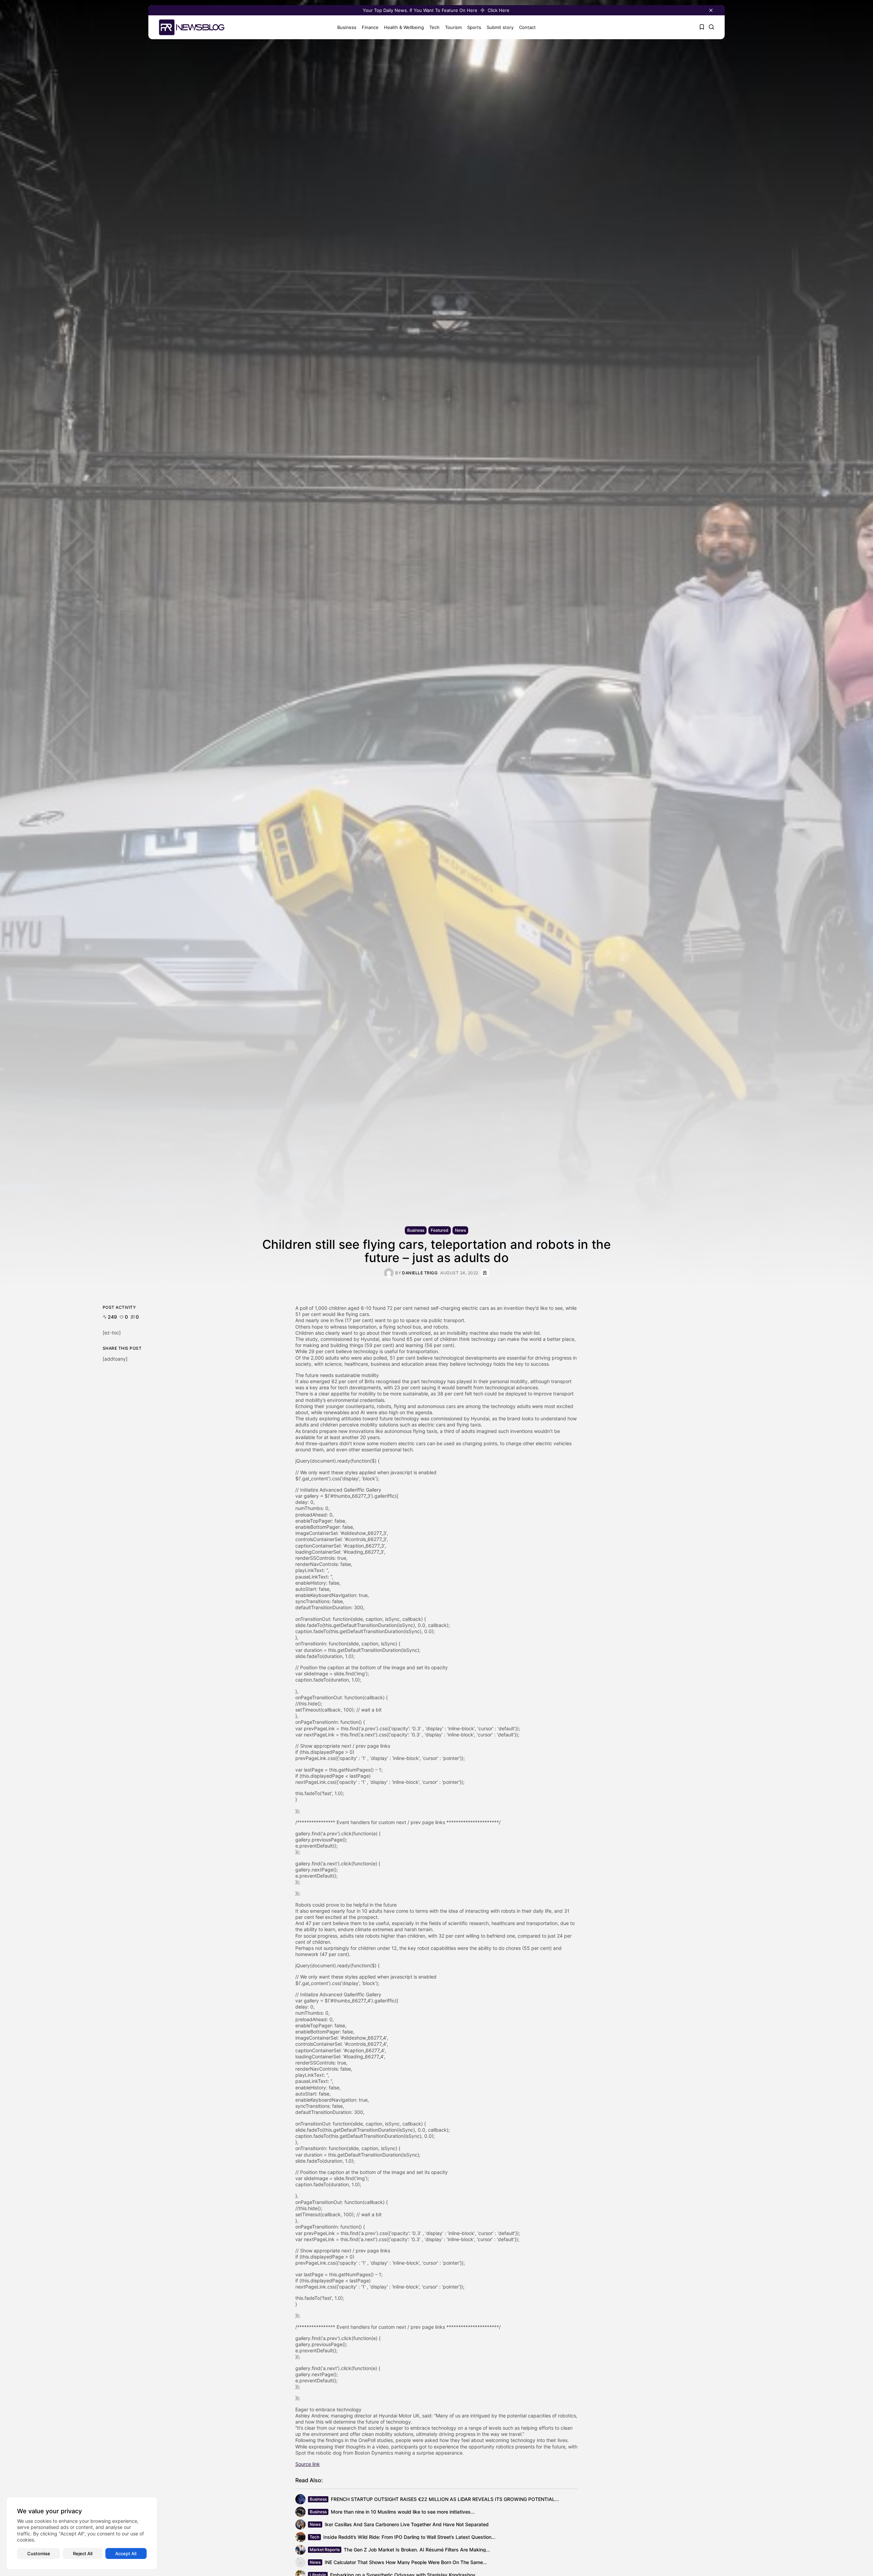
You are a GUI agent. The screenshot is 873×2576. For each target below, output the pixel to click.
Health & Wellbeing (404, 27)
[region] (82, 2533)
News (460, 1230)
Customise (39, 2553)
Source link (308, 2464)
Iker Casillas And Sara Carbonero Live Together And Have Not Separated (407, 2524)
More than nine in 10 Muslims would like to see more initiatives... (403, 2512)
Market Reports (325, 2550)
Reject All (83, 2553)
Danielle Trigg (420, 1273)
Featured (440, 1230)
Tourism (453, 27)
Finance (370, 27)
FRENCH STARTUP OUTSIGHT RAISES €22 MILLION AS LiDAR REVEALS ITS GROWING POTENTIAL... (445, 2499)
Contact (527, 27)
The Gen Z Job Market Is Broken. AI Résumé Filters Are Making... (417, 2550)
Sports (474, 27)
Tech (434, 27)
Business (347, 27)
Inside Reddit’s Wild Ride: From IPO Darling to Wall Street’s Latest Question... (409, 2537)
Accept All (126, 2553)
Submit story (500, 27)
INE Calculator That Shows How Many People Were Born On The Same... (406, 2562)
